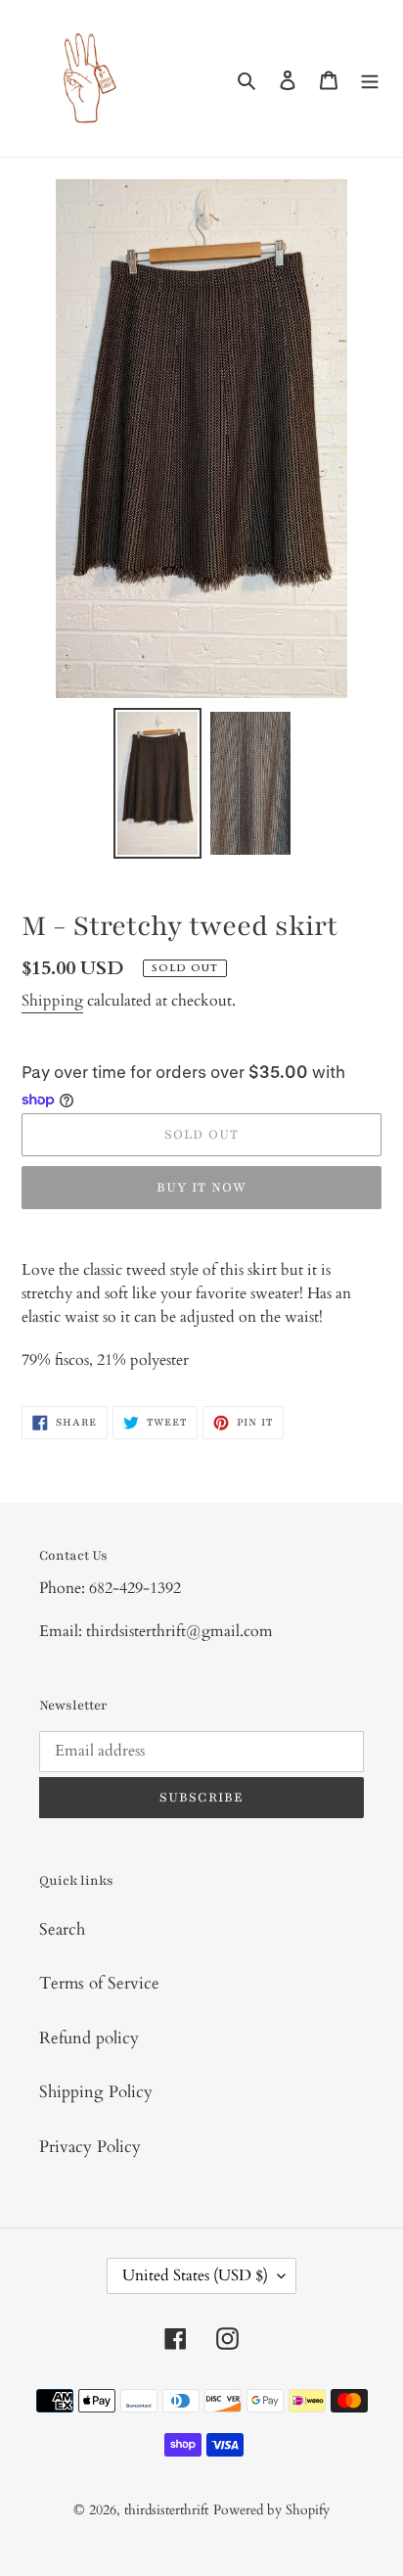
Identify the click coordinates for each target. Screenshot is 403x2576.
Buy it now (202, 1188)
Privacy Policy (90, 2147)
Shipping (52, 1001)
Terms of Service (99, 1983)
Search (62, 1929)
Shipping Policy (96, 2092)
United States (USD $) (195, 2275)
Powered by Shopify (271, 2510)
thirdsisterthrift (166, 2510)
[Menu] (370, 78)
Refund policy (89, 2038)
